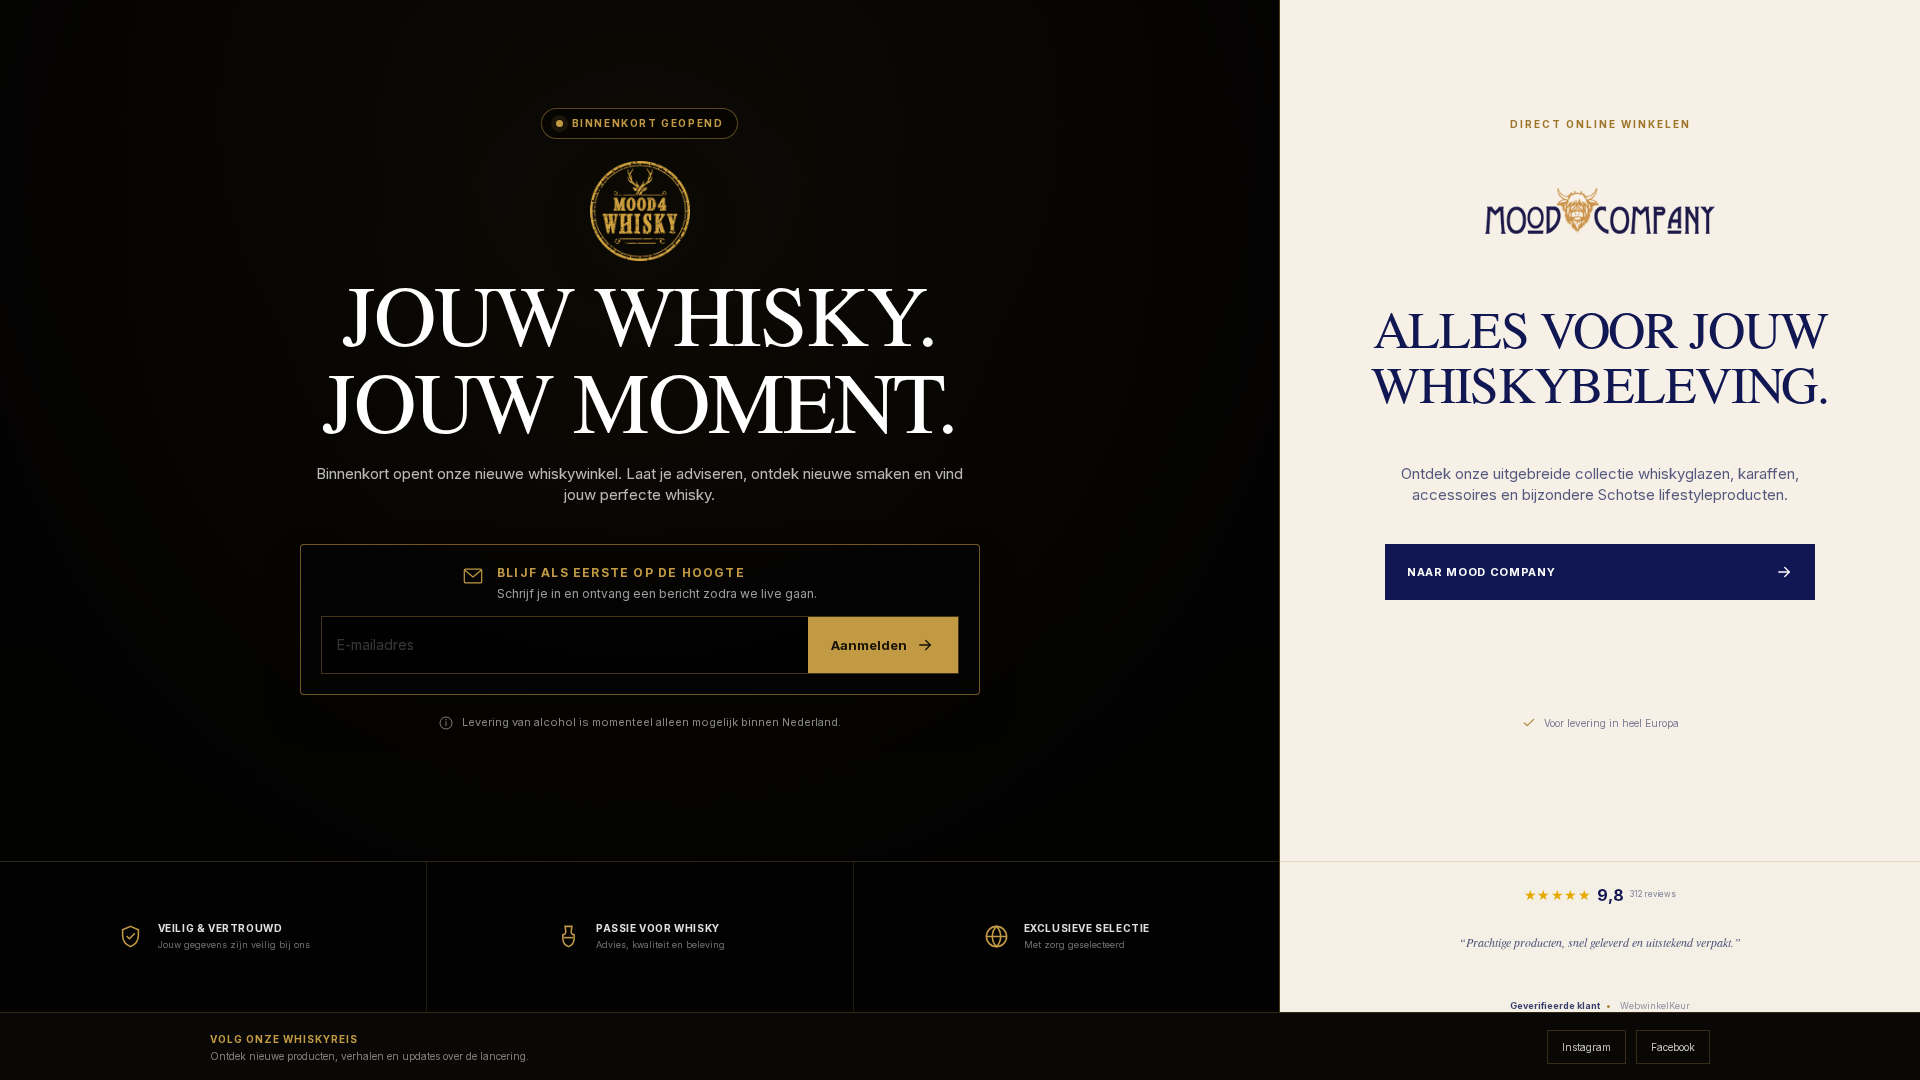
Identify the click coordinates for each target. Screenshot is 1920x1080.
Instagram (1586, 1047)
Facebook (1673, 1047)
